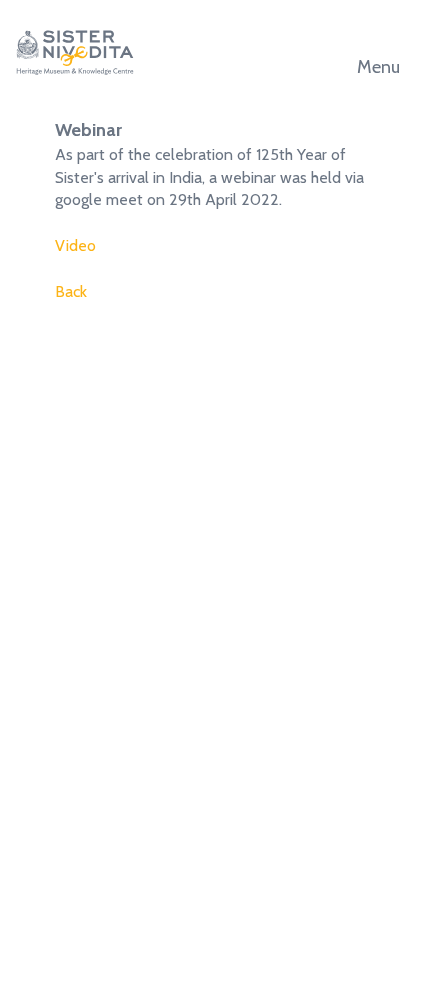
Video (75, 245)
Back (71, 291)
